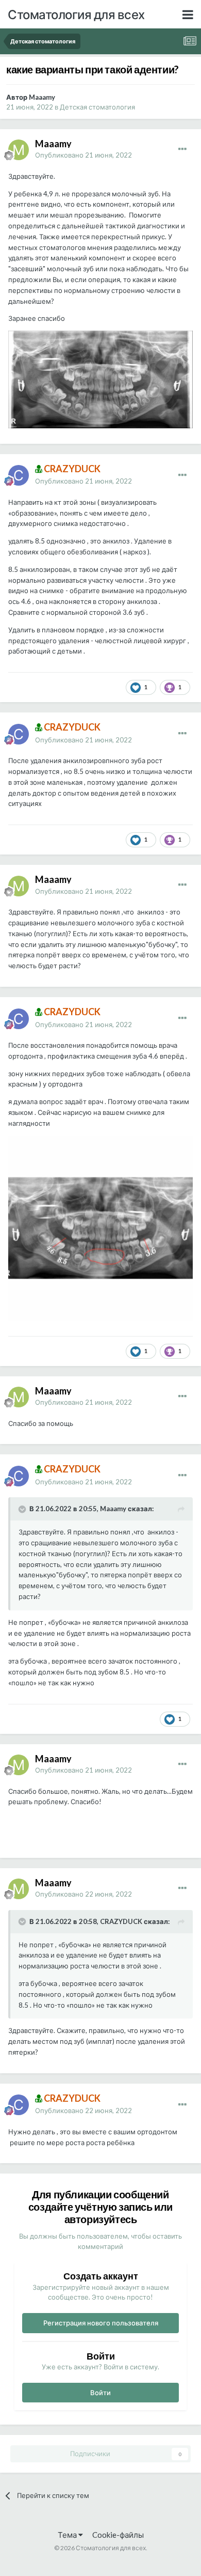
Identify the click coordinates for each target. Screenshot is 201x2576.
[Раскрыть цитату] (23, 1509)
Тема (68, 2535)
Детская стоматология (97, 107)
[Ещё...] (182, 149)
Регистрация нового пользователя (101, 2323)
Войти (100, 2393)
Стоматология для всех (76, 14)
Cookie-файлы (118, 2535)
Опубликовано (83, 155)
